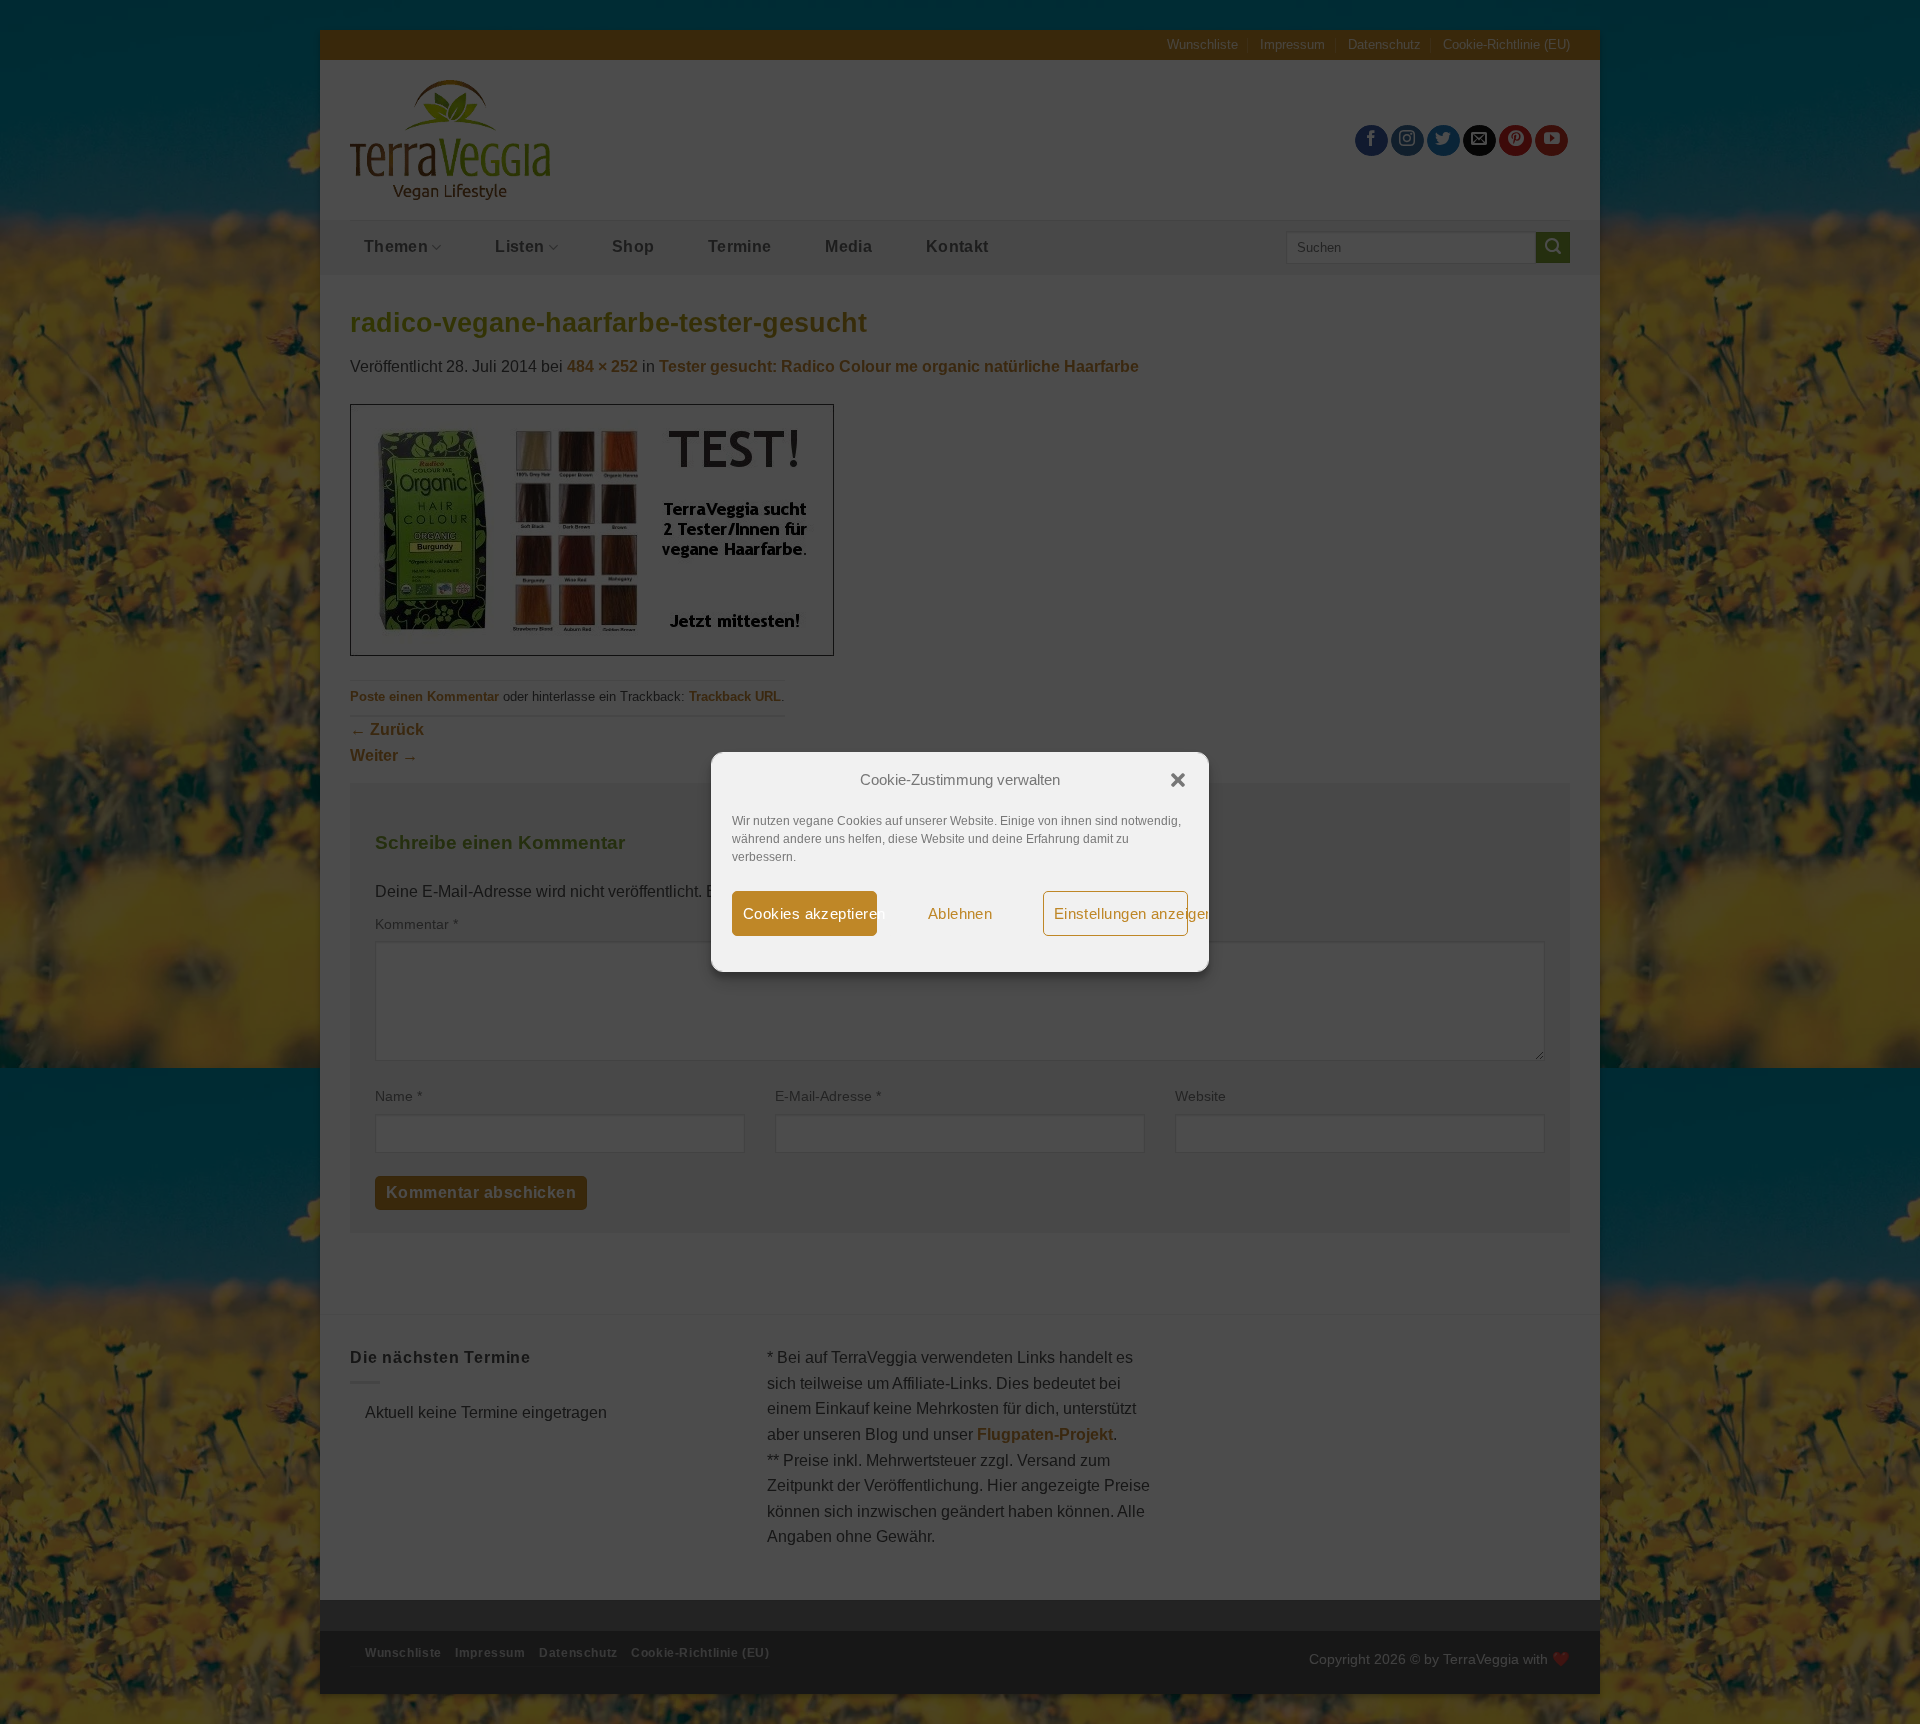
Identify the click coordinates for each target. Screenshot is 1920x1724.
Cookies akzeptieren (810, 913)
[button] (1178, 780)
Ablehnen (960, 913)
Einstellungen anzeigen (1121, 913)
